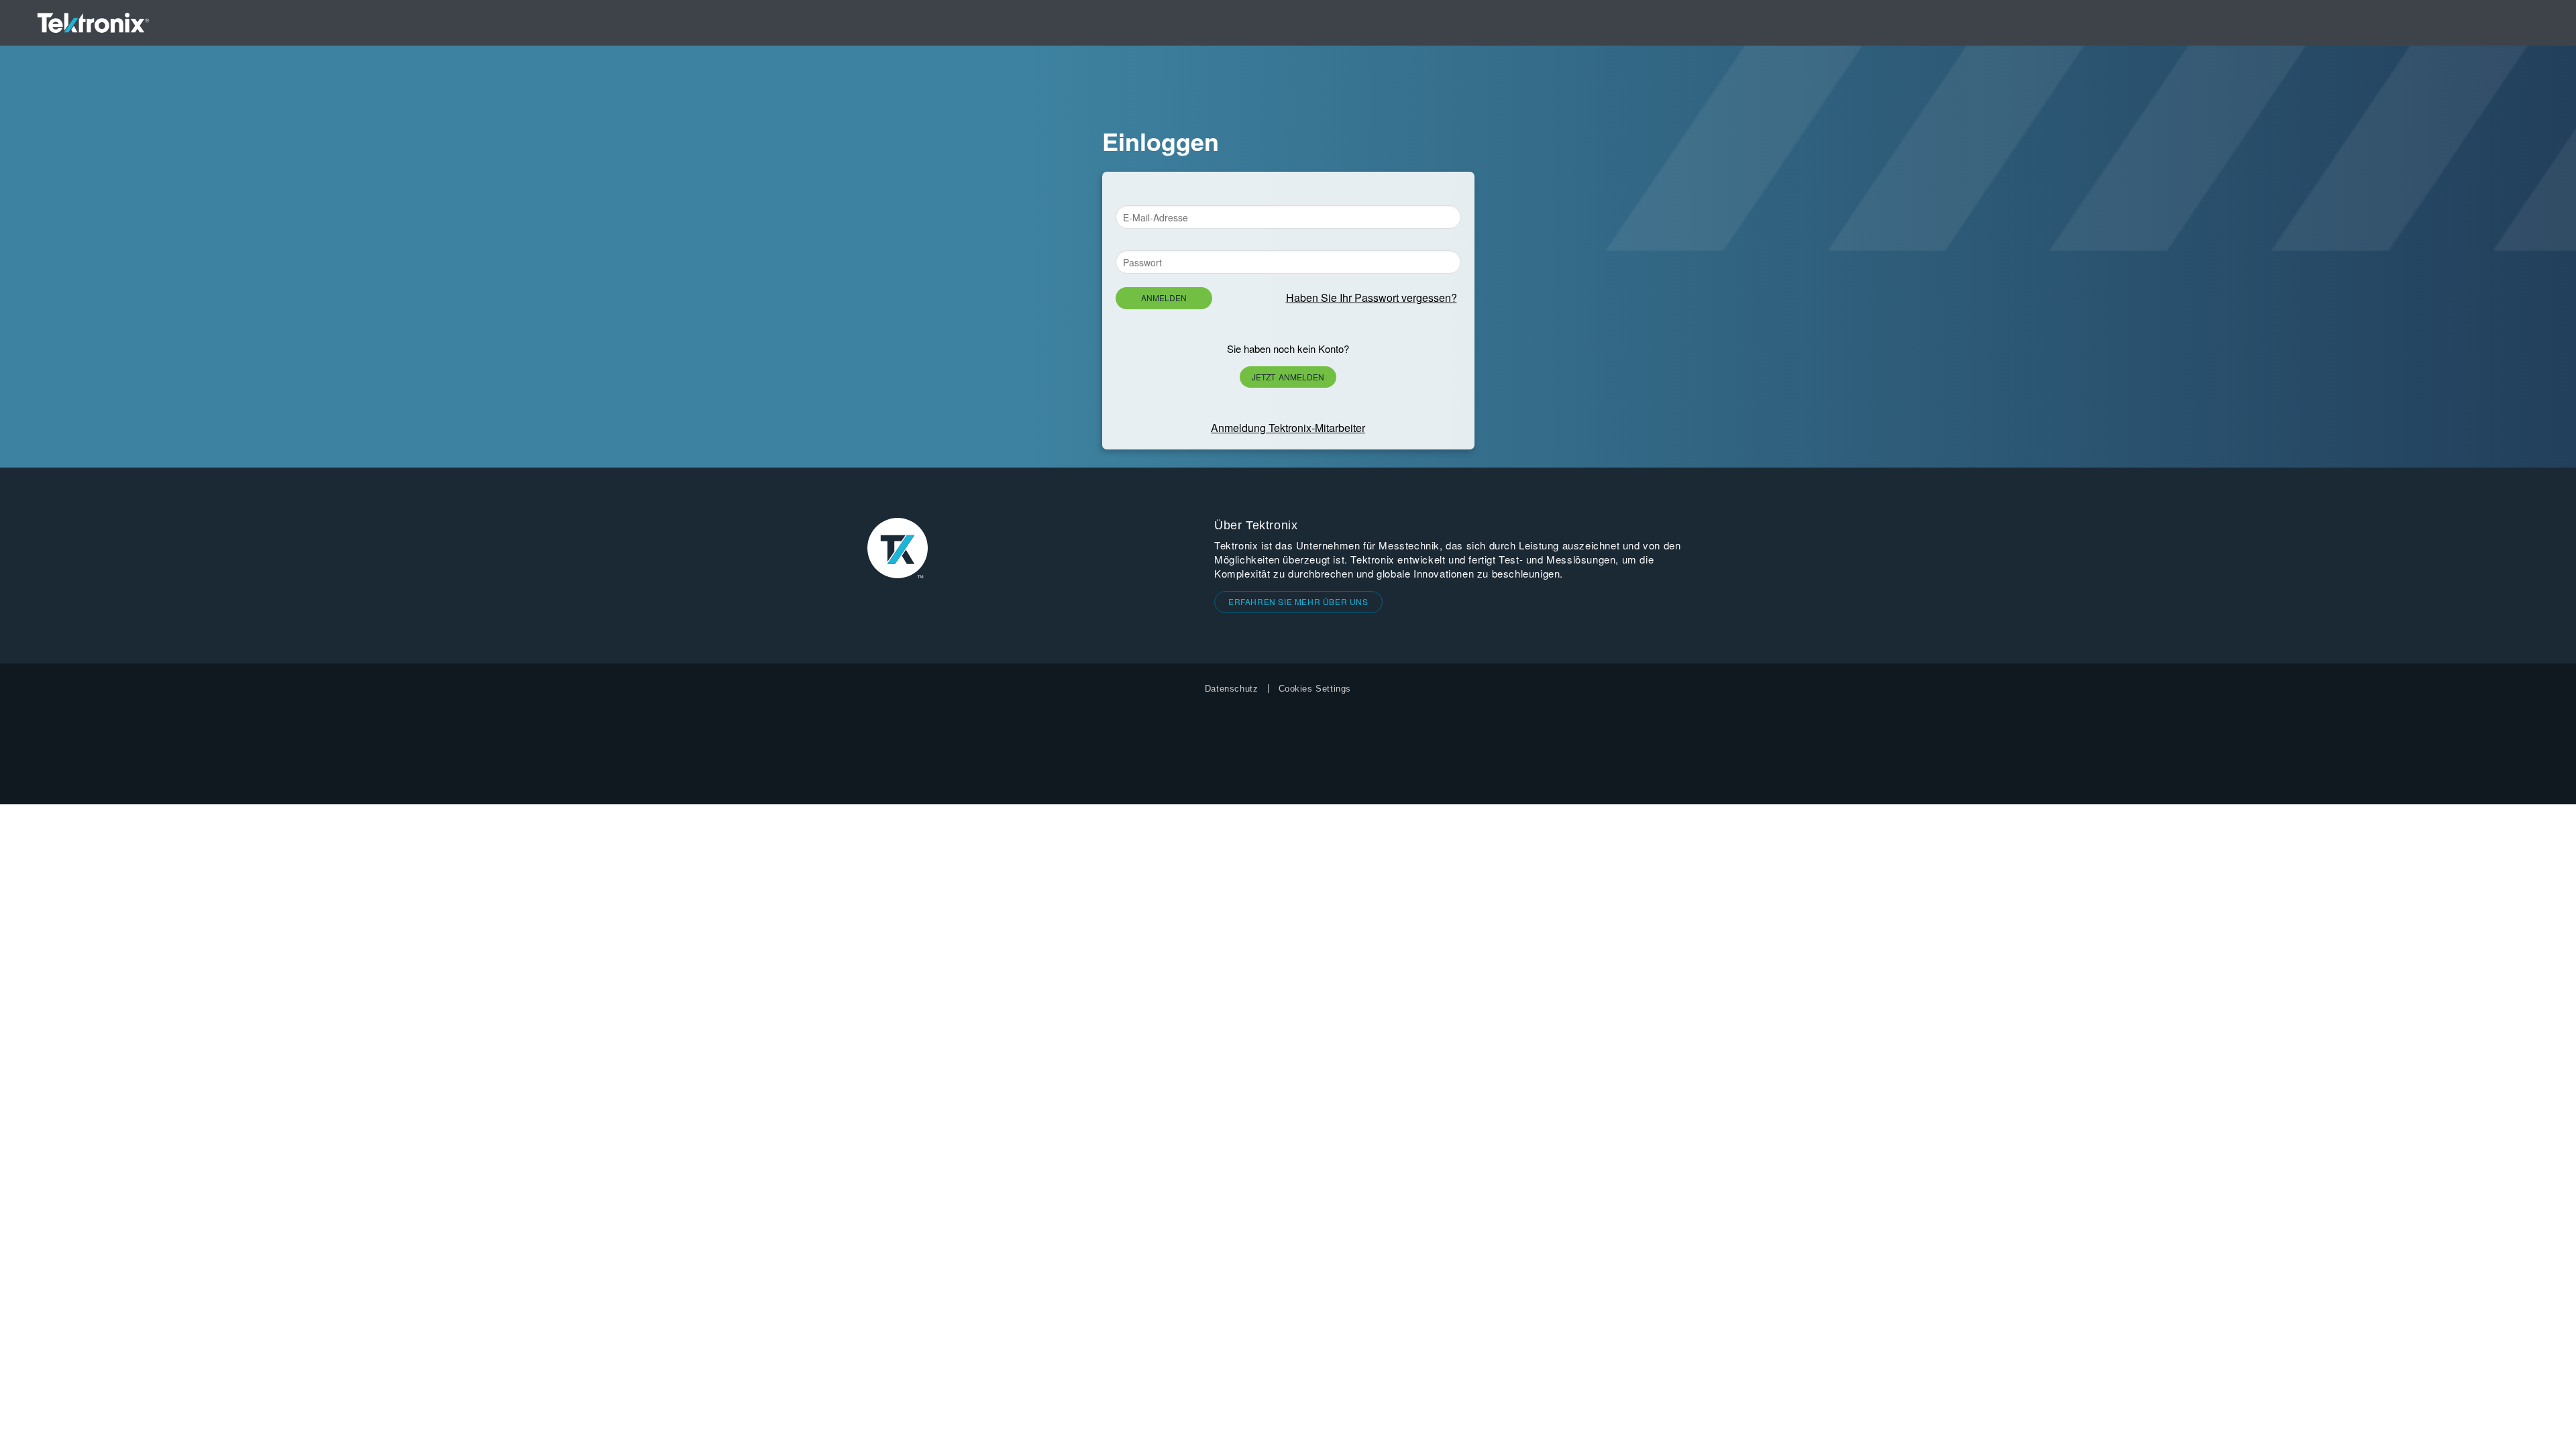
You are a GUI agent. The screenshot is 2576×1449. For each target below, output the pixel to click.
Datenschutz (1232, 689)
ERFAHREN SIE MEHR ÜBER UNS (1298, 601)
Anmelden (1164, 298)
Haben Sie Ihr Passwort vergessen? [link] (1372, 298)
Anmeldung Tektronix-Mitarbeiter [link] (1288, 428)
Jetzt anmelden (1288, 377)
